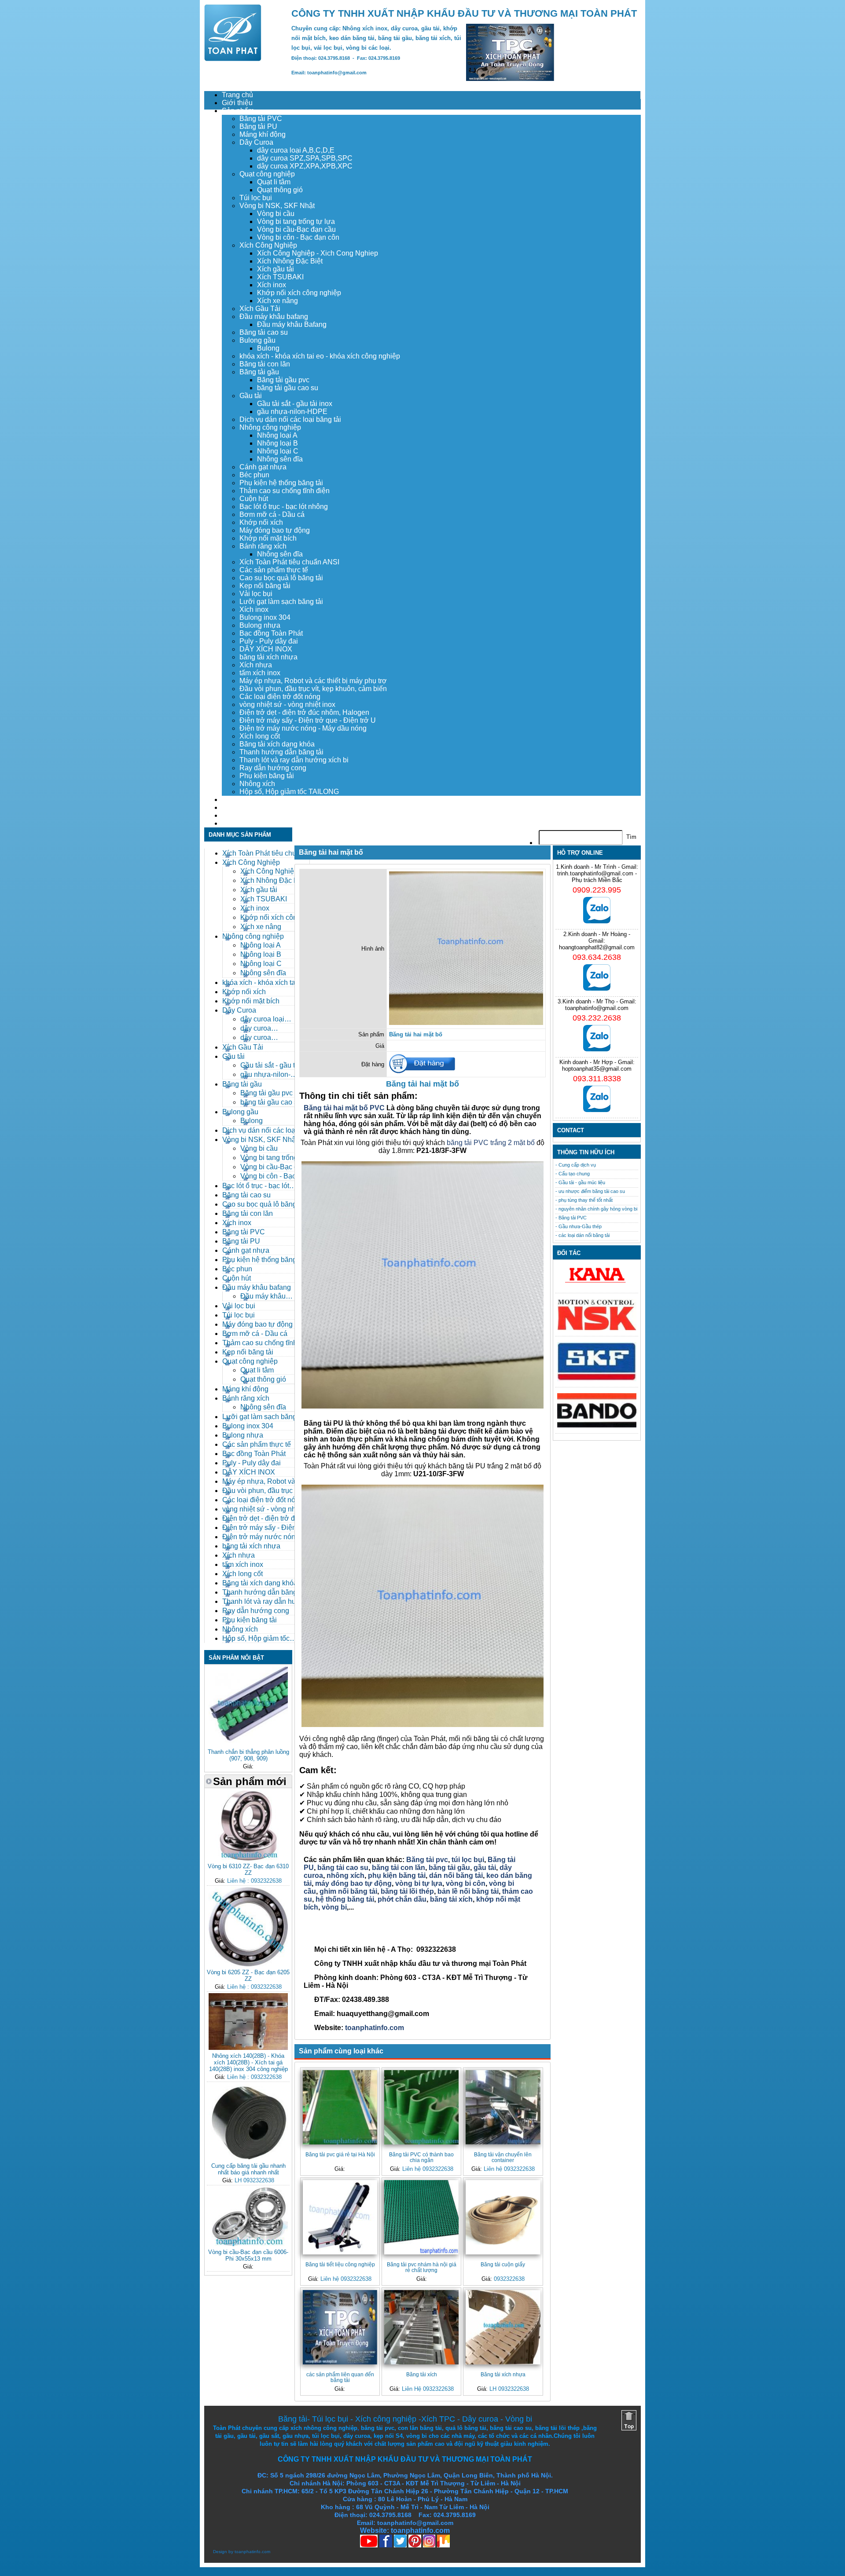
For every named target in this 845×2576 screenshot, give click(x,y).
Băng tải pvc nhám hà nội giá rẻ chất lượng (422, 2267)
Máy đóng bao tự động (275, 530)
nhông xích (345, 1875)
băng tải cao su (343, 1868)
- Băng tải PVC (571, 1218)
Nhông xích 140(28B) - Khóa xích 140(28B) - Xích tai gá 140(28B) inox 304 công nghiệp (248, 2062)
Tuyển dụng (240, 807)
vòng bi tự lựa (419, 1883)
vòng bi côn (466, 1883)
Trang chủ (237, 95)
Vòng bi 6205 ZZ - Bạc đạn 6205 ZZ (248, 1976)
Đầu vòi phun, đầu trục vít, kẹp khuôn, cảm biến (313, 689)
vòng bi (334, 1907)
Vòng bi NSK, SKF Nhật (277, 206)
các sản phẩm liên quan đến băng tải (340, 2377)
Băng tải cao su (264, 332)
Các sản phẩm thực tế (274, 570)
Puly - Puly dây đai (269, 641)
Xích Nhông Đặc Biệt (290, 261)
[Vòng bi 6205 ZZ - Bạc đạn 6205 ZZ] (248, 1964)
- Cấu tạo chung (573, 1174)
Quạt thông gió (280, 190)
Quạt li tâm (274, 182)
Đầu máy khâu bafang (274, 317)
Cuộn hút (254, 499)
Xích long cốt (260, 736)
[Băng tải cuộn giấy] (503, 2217)
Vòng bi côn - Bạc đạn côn (298, 237)
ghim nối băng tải (348, 1891)
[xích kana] (597, 1285)
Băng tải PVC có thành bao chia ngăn (421, 2157)
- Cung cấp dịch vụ (576, 1165)
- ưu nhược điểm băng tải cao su (590, 1191)
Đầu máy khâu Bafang (292, 324)
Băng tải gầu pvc (283, 380)
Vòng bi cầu (276, 214)
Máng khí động (263, 134)
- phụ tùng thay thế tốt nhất (584, 1200)
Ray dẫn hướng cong (273, 768)
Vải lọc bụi (256, 594)
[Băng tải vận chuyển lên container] (503, 2107)
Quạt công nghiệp (267, 174)
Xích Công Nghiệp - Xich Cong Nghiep (318, 253)
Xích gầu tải (276, 269)
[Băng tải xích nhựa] (503, 2327)
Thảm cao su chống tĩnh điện (285, 491)
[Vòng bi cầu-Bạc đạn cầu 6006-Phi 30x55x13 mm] (248, 2244)
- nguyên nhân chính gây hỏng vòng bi (596, 1209)
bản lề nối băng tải (468, 1891)
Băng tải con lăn (265, 364)
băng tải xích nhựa (268, 657)
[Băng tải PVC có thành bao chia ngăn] (421, 2107)
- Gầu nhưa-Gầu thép (579, 1226)
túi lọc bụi (468, 1860)
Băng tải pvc (427, 1860)
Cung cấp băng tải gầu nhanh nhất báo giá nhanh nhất (248, 2169)
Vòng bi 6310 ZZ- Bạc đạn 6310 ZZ (248, 1870)
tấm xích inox (260, 673)
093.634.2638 (597, 957)
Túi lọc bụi (256, 198)
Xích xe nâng (277, 301)
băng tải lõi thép (407, 1891)
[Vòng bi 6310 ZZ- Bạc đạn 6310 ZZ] (248, 1858)
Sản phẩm (238, 111)
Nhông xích (257, 784)
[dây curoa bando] (597, 1425)
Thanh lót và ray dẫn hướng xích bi (294, 760)
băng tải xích (451, 1899)
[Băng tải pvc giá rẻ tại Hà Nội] (340, 2107)
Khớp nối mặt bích (268, 538)
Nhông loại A (277, 435)
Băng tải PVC (261, 119)
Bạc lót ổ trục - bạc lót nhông (284, 507)
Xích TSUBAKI (280, 277)
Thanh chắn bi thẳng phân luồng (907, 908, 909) (248, 1755)
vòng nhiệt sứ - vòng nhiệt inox (287, 704)
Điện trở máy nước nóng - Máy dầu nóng (303, 728)
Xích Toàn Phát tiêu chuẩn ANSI (289, 562)
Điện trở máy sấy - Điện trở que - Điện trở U (308, 720)
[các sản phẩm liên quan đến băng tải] (340, 2327)
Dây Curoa (256, 142)
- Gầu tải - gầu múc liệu (580, 1182)
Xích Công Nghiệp (268, 245)
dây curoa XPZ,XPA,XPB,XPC (305, 166)
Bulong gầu (257, 340)
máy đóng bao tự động (353, 1883)
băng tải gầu (449, 1868)
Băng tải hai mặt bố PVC (344, 1108)
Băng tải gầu (259, 372)
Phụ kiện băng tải (267, 776)
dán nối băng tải (456, 1875)
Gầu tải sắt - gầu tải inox (295, 404)
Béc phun (254, 475)
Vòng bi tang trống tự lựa (296, 221)
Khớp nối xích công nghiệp (299, 293)
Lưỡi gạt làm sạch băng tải (281, 602)
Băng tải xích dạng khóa (277, 744)
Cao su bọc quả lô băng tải (281, 578)
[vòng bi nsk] (597, 1328)
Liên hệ (233, 823)
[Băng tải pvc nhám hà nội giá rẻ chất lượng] (421, 2217)
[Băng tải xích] (421, 2327)
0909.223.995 (597, 890)
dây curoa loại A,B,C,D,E (296, 150)
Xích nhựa (256, 665)
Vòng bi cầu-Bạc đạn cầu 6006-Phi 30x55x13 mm (248, 2255)
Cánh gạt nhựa (263, 467)
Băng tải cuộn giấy (503, 2264)
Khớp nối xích (261, 522)
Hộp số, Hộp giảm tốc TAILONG (289, 792)
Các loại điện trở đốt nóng (280, 697)
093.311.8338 (597, 1079)
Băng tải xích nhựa (503, 2374)
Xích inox (272, 285)
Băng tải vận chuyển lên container (503, 2157)
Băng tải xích (422, 2374)
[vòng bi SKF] (597, 1379)
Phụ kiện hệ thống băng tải (281, 483)
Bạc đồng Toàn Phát (271, 633)
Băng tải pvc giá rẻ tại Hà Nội (340, 2154)
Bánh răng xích (263, 546)
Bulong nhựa (260, 625)
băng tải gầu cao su (288, 388)
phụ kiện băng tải (397, 1875)
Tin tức (233, 815)
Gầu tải (251, 396)
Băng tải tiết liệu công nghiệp (340, 2264)
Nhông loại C (278, 451)
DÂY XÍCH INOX (266, 649)
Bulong (268, 348)
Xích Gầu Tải (260, 309)
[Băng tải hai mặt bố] (466, 1023)
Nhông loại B (277, 443)
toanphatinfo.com (374, 2028)
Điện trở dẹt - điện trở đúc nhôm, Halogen (304, 712)
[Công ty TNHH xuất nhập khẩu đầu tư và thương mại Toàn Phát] (233, 59)
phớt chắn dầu (402, 1899)
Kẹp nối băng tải (265, 586)
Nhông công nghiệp (270, 427)
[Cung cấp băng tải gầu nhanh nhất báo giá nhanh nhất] (248, 2158)
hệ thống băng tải (345, 1899)
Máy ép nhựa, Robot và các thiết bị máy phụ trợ (313, 681)
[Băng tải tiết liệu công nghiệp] (340, 2217)
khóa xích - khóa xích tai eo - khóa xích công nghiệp (320, 356)
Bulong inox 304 (265, 617)
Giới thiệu (237, 103)
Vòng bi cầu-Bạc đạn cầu (296, 229)
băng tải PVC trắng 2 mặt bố (491, 1143)
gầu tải (485, 1868)
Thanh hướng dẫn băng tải (281, 752)
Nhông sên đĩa (280, 459)
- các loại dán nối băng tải (582, 1235)
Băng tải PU (258, 126)
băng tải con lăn (399, 1868)
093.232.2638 (597, 1018)
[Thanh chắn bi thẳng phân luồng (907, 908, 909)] (248, 1744)
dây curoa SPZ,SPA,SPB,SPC (305, 158)
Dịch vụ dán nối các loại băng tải (290, 419)
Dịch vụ (234, 800)
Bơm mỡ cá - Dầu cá (272, 514)
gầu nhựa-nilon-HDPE (292, 412)
